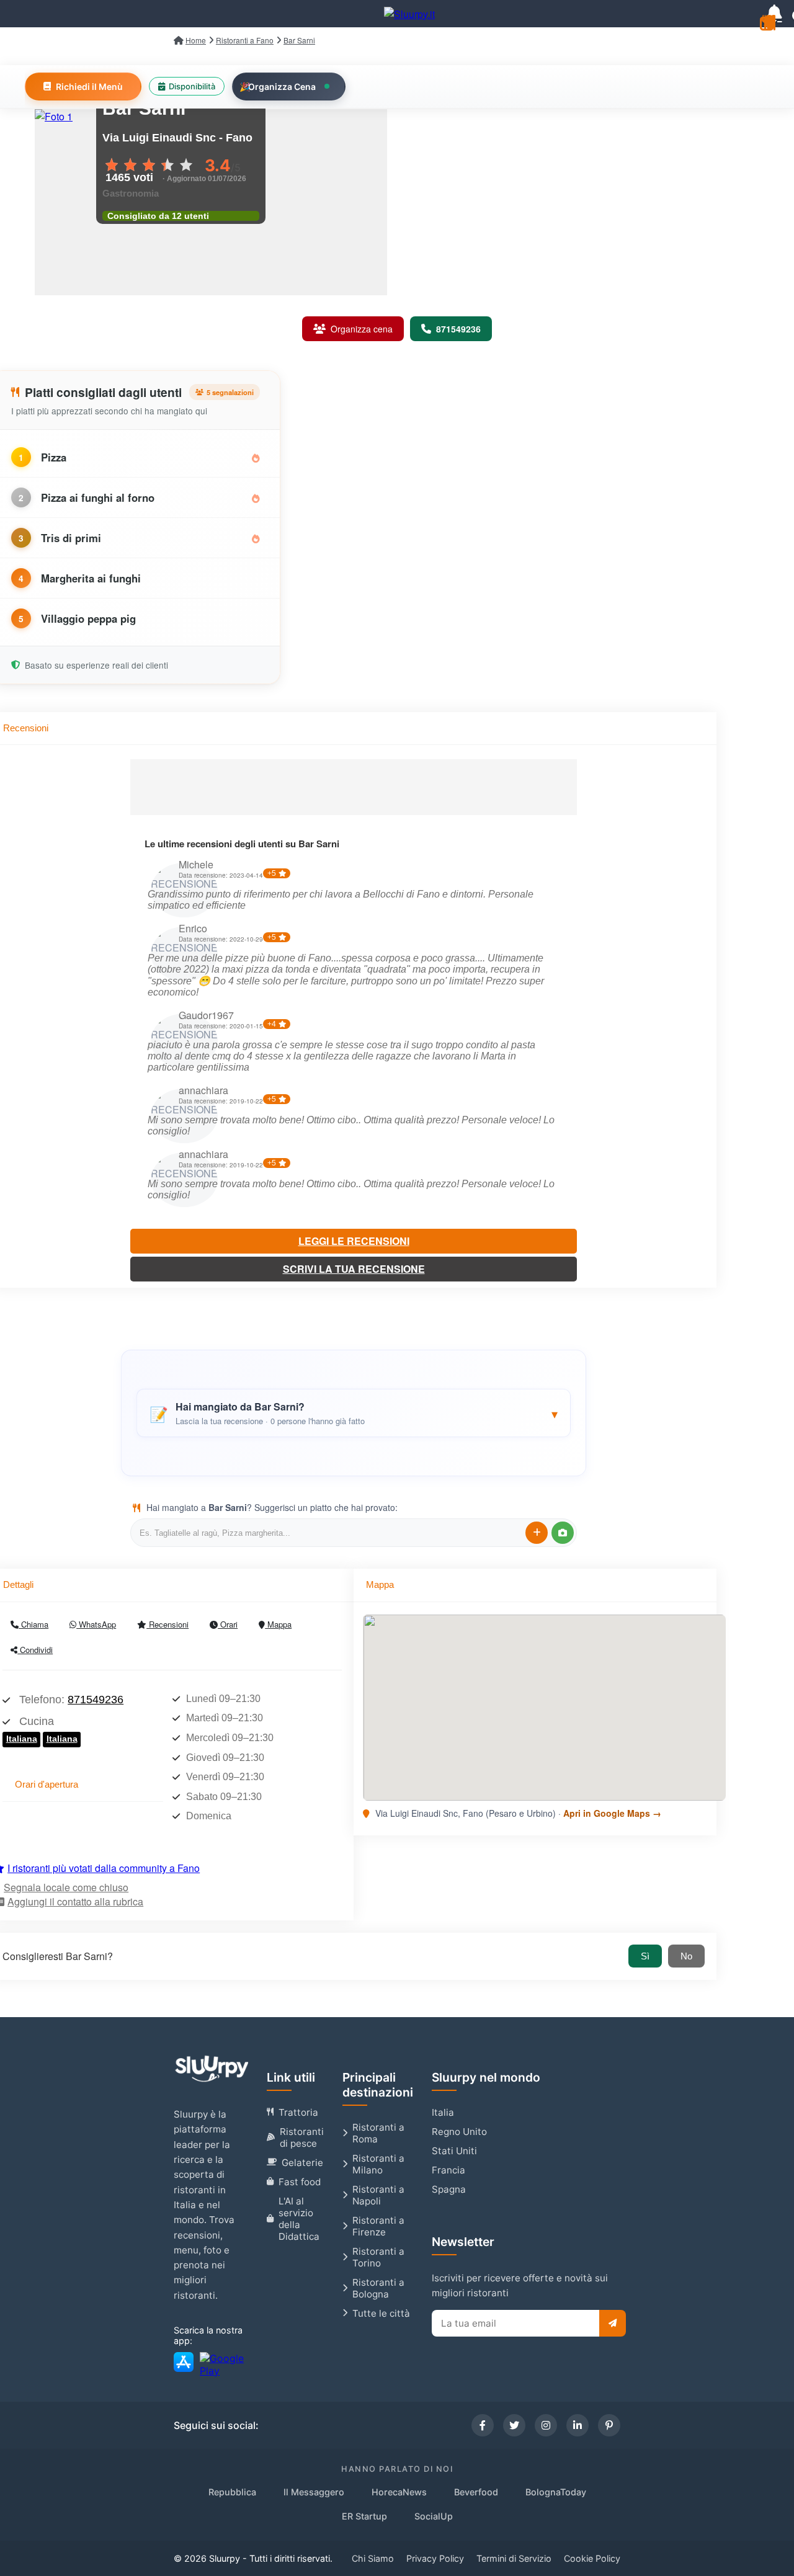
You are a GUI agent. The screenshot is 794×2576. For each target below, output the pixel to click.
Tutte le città (381, 2313)
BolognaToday (556, 2492)
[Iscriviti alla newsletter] (613, 2323)
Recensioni (167, 1624)
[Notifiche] (774, 14)
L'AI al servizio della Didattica (299, 2219)
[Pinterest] (609, 2425)
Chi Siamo (373, 2558)
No (686, 1956)
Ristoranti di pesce (302, 2137)
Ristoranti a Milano (378, 2164)
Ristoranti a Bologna (378, 2288)
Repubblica (232, 2492)
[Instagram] (546, 2425)
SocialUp (434, 2516)
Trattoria (298, 2112)
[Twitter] (514, 2425)
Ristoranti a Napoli (378, 2195)
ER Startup (364, 2516)
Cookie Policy (592, 2558)
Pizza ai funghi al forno (98, 497)
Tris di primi (71, 538)
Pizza (54, 457)
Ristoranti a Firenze (378, 2226)
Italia (443, 2112)
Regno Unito (459, 2132)
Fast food (300, 2182)
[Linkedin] (578, 2425)
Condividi (35, 1650)
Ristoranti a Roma (378, 2133)
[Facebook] (483, 2425)
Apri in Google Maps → (612, 1813)
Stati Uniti (454, 2151)
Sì (645, 1956)
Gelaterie (302, 2163)
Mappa (278, 1624)
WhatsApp (96, 1624)
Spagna (449, 2189)
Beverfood (476, 2492)
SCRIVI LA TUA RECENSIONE (354, 1269)
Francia (448, 2170)
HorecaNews (399, 2492)
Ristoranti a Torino (378, 2257)
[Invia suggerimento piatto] (537, 1533)
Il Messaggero (314, 2492)
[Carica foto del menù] (563, 1533)
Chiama (33, 1624)
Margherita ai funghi (91, 578)
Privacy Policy (435, 2558)
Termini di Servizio (514, 2558)
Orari (228, 1624)
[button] (354, 1413)
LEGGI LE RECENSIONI (354, 1241)
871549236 (96, 1700)
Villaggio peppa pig (88, 618)
